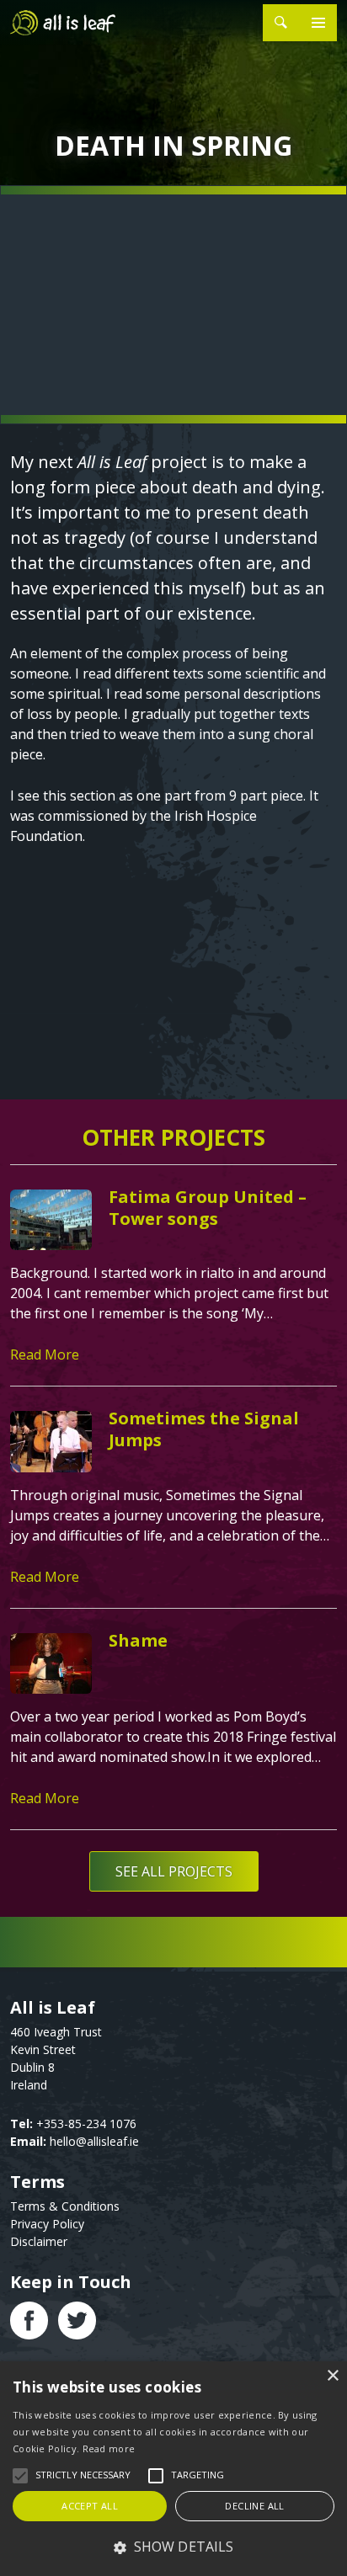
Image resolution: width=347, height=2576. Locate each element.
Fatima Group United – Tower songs (208, 1208)
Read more (109, 2448)
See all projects (174, 1871)
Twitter (77, 2321)
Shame (138, 1640)
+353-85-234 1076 (86, 2124)
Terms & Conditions (65, 2206)
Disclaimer (39, 2241)
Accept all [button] (90, 2506)
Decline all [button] (254, 2506)
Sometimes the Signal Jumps (204, 1429)
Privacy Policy (47, 2224)
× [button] (332, 2376)
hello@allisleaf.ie (94, 2141)
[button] (173, 2547)
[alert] (173, 2469)
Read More (45, 1355)
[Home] (67, 23)
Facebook (29, 2321)
